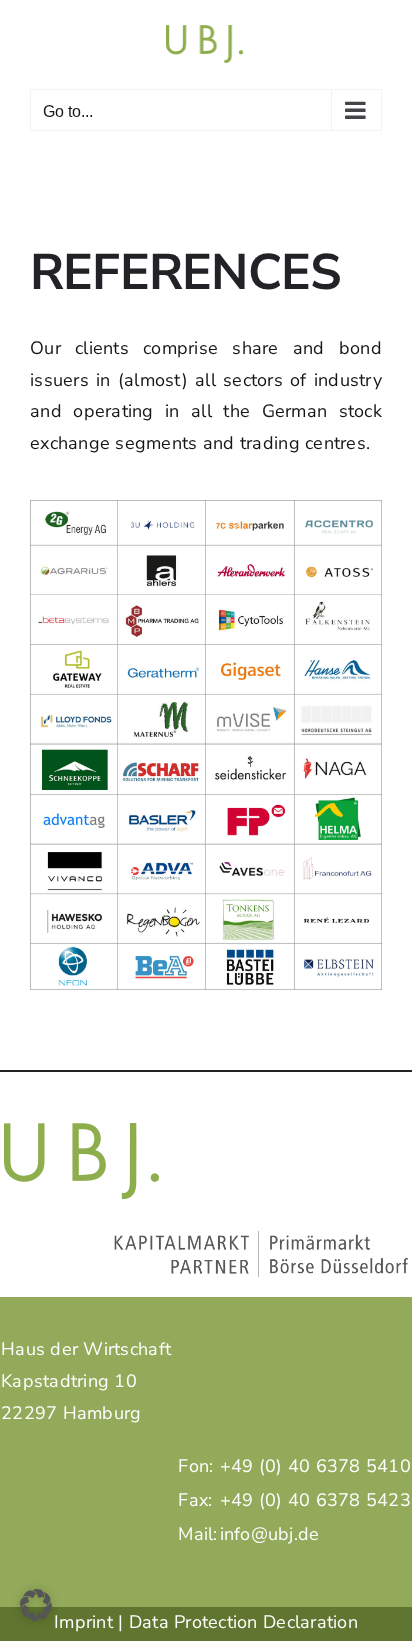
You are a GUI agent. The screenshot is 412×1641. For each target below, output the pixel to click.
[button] (36, 1605)
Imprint (83, 1622)
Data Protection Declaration (243, 1622)
